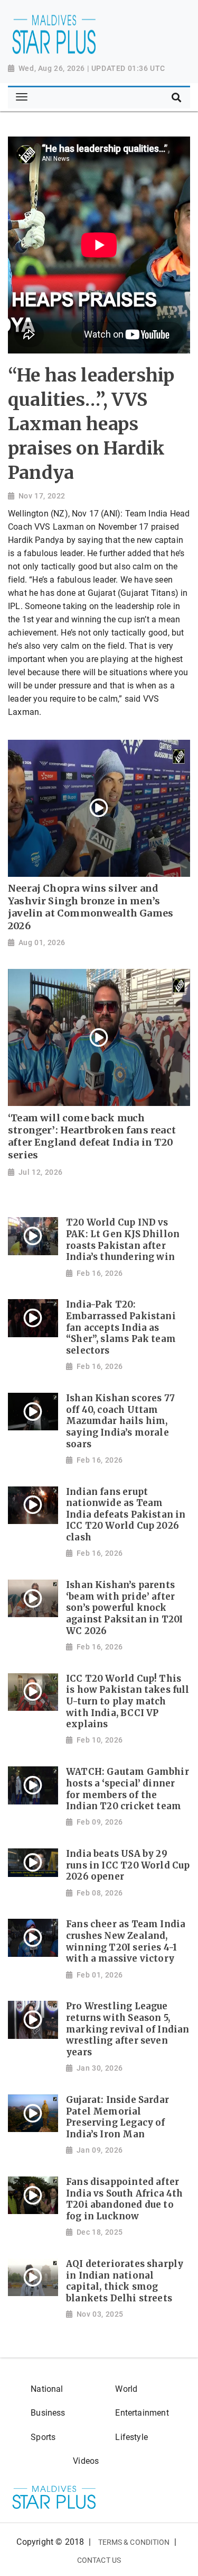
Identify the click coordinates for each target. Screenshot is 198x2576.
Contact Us (99, 2560)
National (47, 2389)
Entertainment (142, 2413)
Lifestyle (131, 2437)
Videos (86, 2461)
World (126, 2389)
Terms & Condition (134, 2542)
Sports (43, 2437)
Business (48, 2413)
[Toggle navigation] (21, 97)
